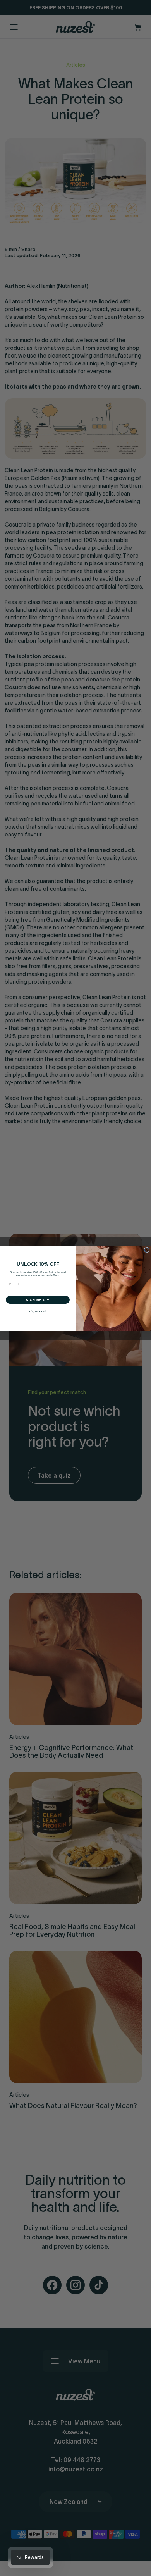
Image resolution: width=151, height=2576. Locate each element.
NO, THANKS (38, 1311)
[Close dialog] (147, 1250)
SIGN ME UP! (38, 1300)
